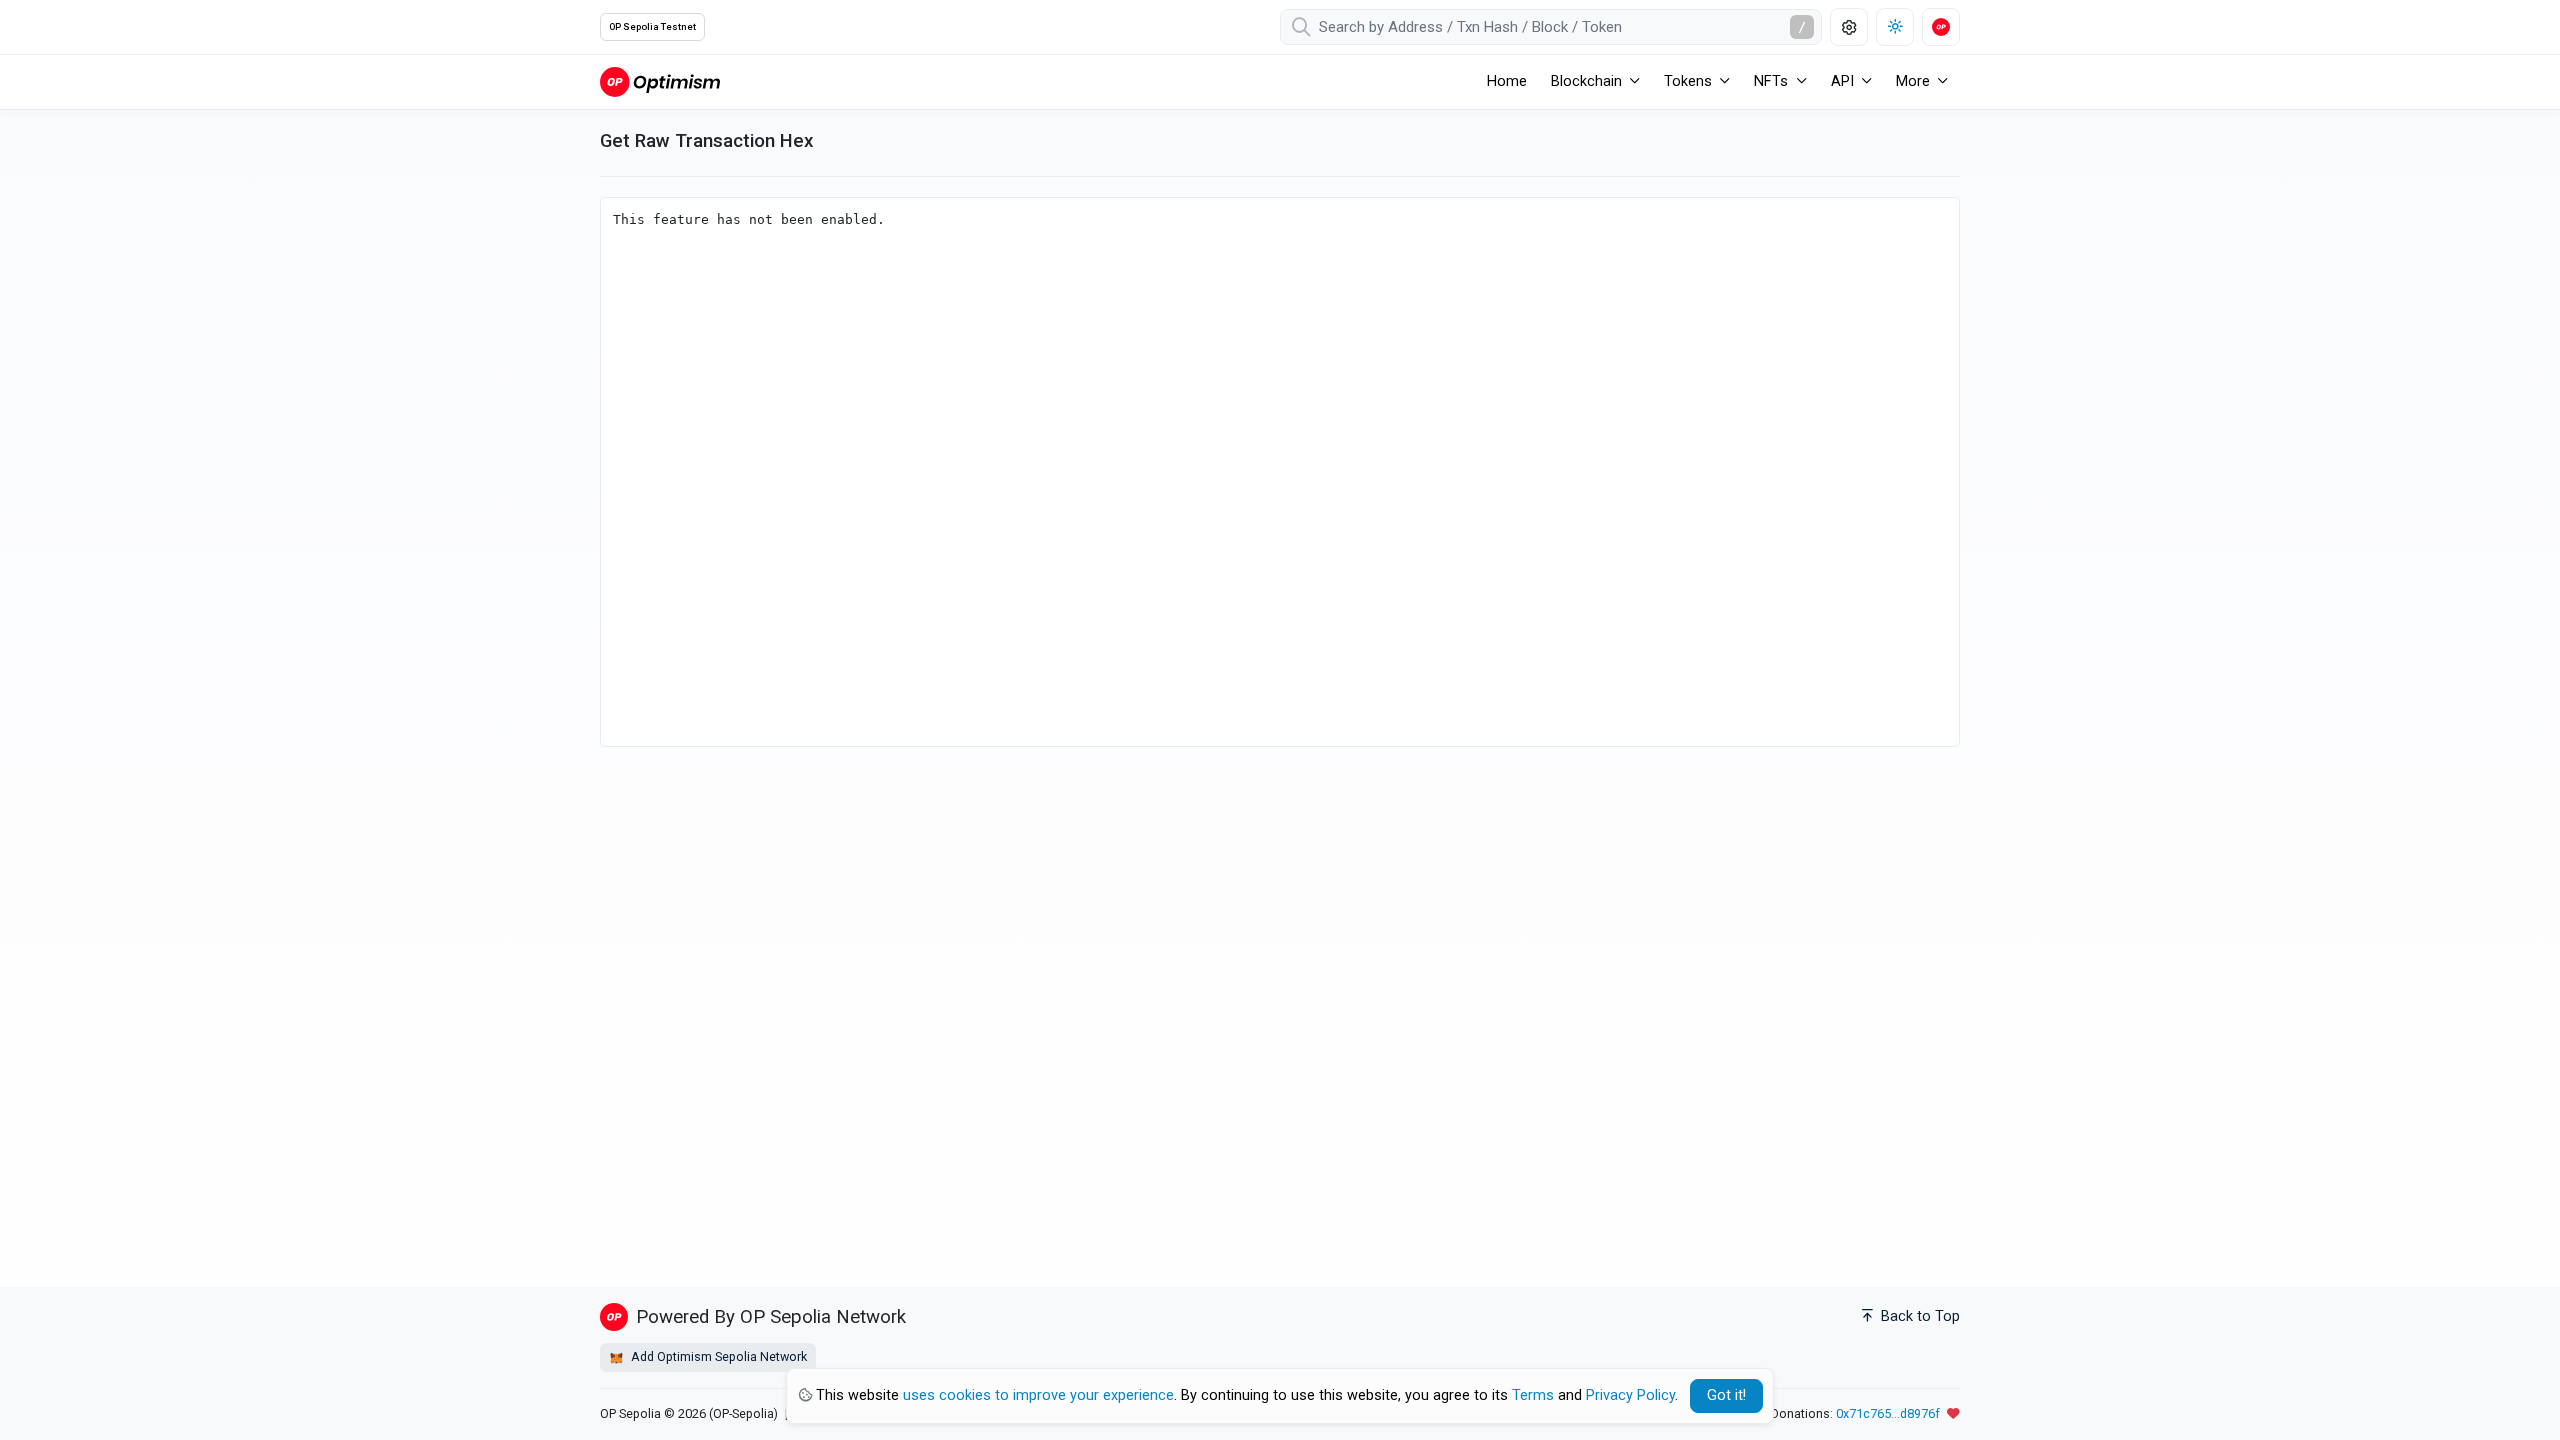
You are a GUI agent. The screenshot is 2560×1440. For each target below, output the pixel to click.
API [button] (1842, 81)
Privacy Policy (1630, 1395)
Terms (1533, 1395)
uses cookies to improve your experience (1038, 1395)
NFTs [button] (1771, 81)
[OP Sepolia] (660, 81)
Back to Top (1918, 1316)
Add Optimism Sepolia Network (717, 1356)
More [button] (1913, 81)
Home (1507, 81)
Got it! (1726, 1395)
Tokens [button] (1688, 81)
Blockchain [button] (1586, 81)
